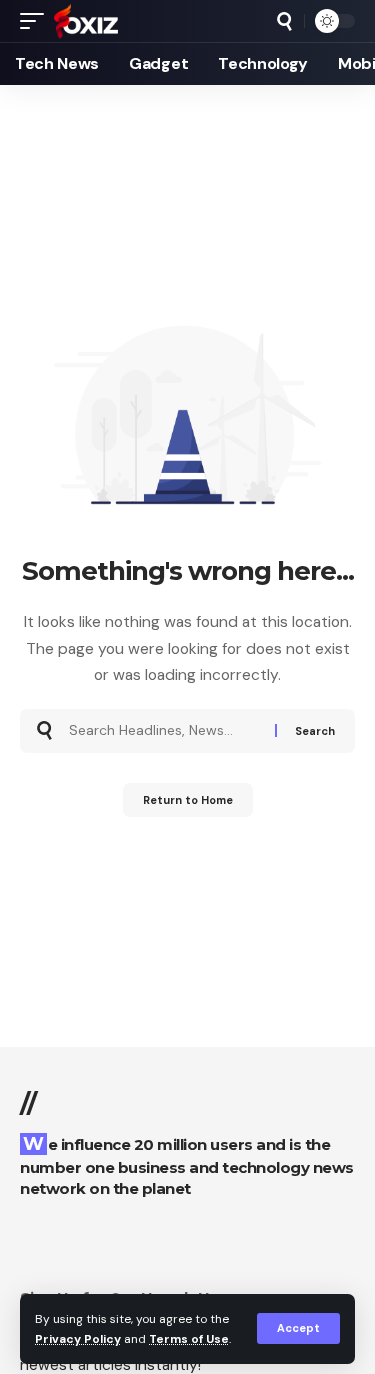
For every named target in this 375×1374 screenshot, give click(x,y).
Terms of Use (189, 1339)
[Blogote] (86, 21)
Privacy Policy (78, 1339)
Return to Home (188, 800)
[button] (298, 1328)
